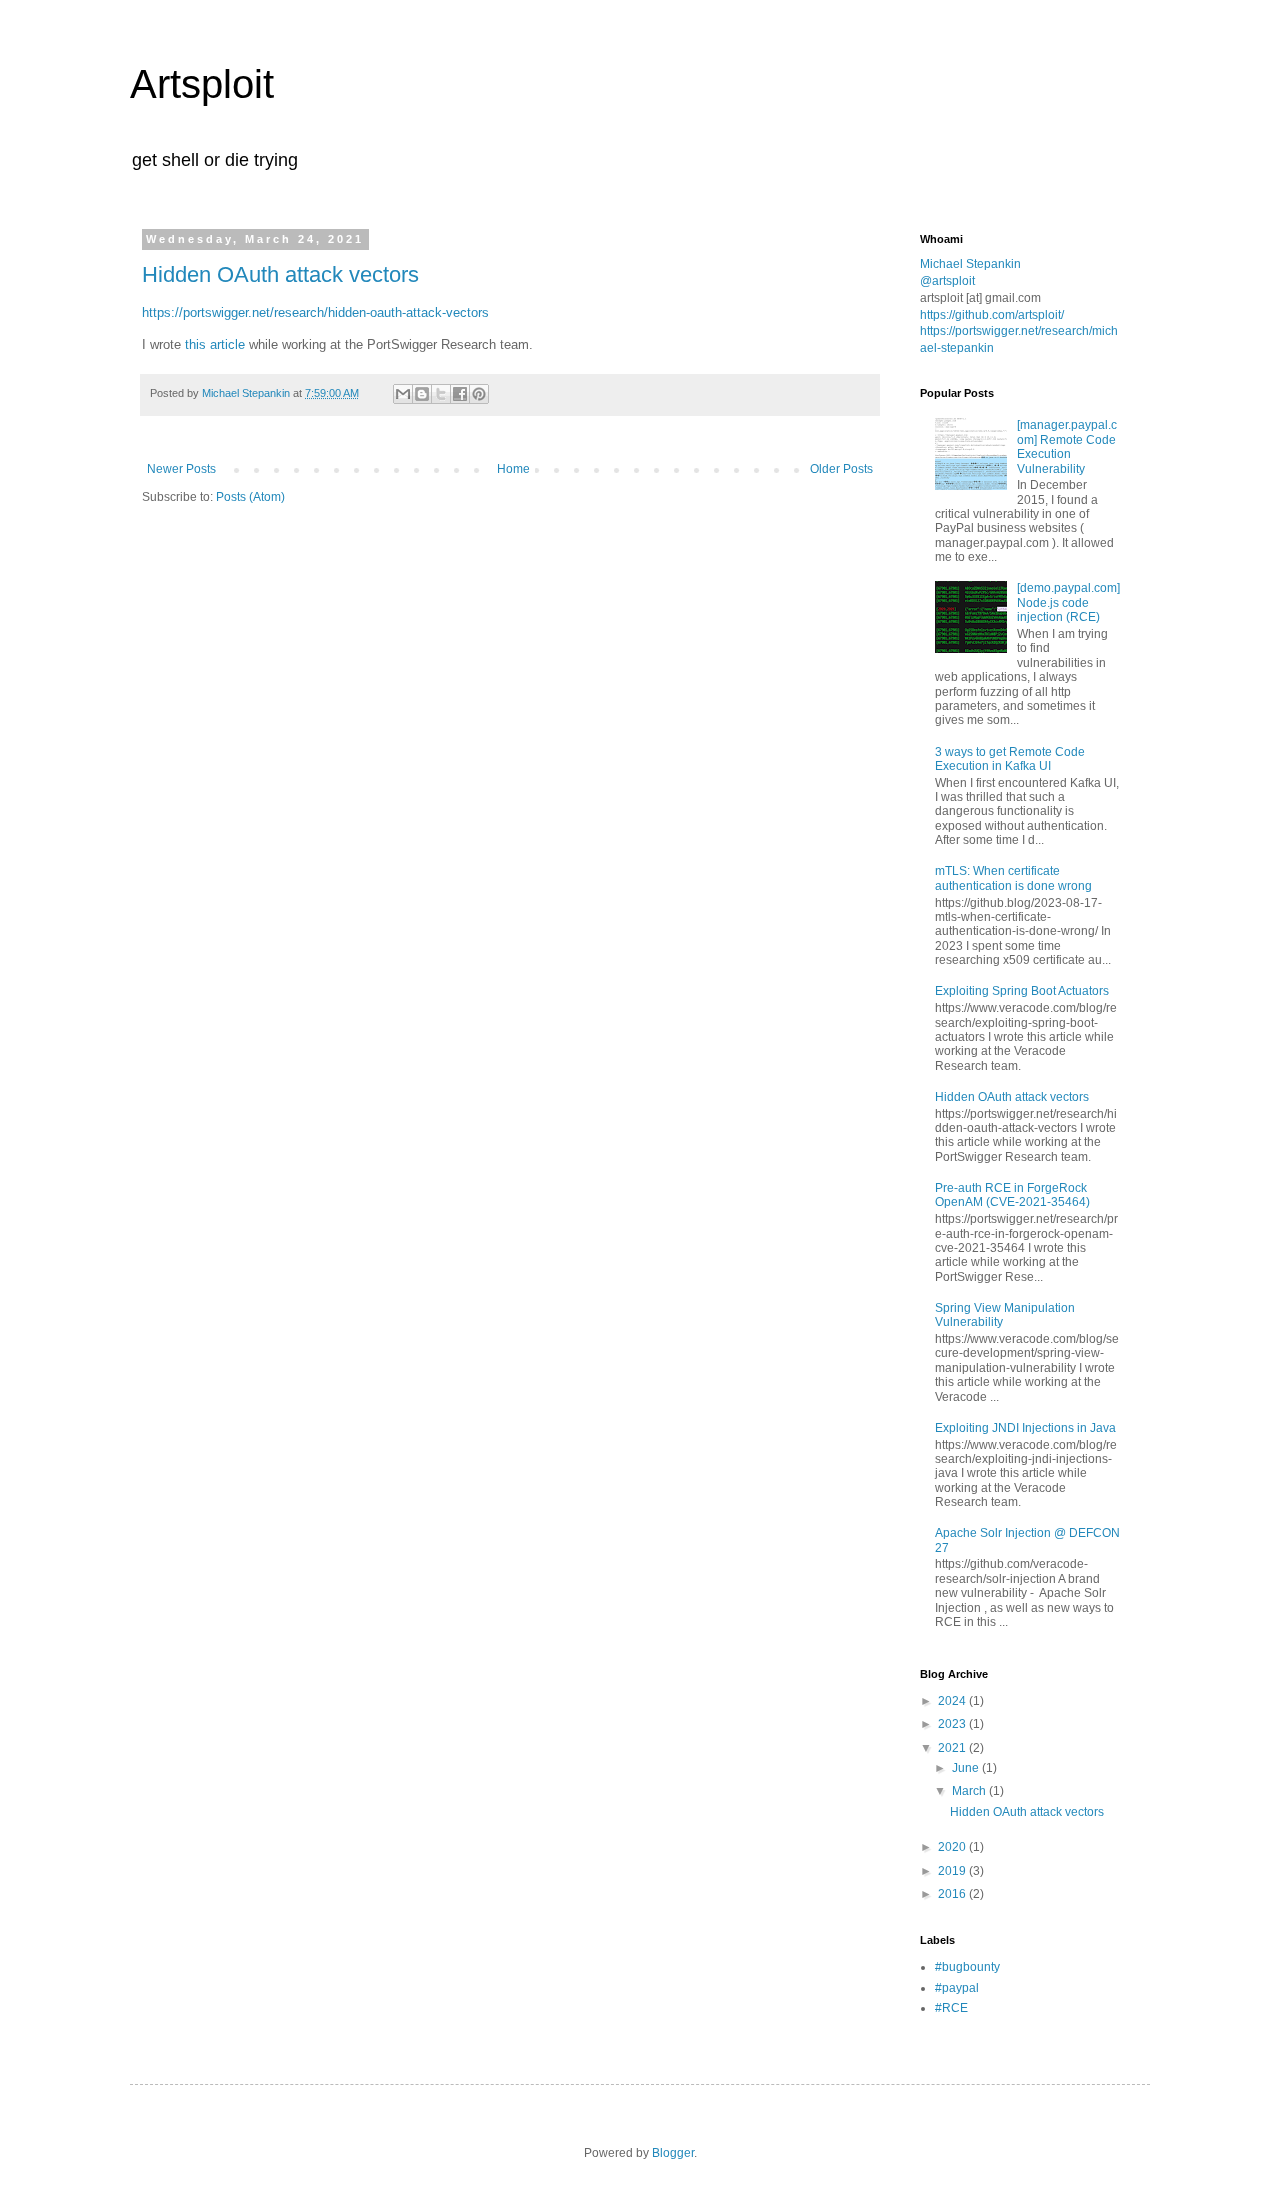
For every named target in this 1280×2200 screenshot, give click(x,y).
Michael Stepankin (970, 264)
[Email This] (403, 394)
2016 (953, 1894)
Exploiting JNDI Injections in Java (1025, 1428)
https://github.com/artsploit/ (992, 315)
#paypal (957, 1988)
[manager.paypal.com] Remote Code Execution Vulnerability (1067, 446)
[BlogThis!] (422, 394)
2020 (953, 1847)
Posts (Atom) (250, 497)
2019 (953, 1871)
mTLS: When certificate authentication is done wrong (1013, 878)
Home (513, 469)
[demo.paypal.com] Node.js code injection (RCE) (1068, 602)
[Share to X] (441, 394)
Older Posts (841, 469)
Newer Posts (181, 469)
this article (215, 344)
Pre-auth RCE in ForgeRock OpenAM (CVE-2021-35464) (1012, 1195)
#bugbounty (967, 1967)
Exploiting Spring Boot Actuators (1022, 991)
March (970, 1791)
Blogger (673, 2153)
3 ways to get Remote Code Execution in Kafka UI (1010, 759)
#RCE (951, 2008)
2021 (953, 1748)
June (967, 1768)
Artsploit (202, 84)
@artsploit (947, 281)
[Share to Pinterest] (479, 394)
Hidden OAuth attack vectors (280, 274)
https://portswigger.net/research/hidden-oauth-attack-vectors (315, 312)
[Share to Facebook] (460, 394)
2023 (953, 1724)
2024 (953, 1701)
